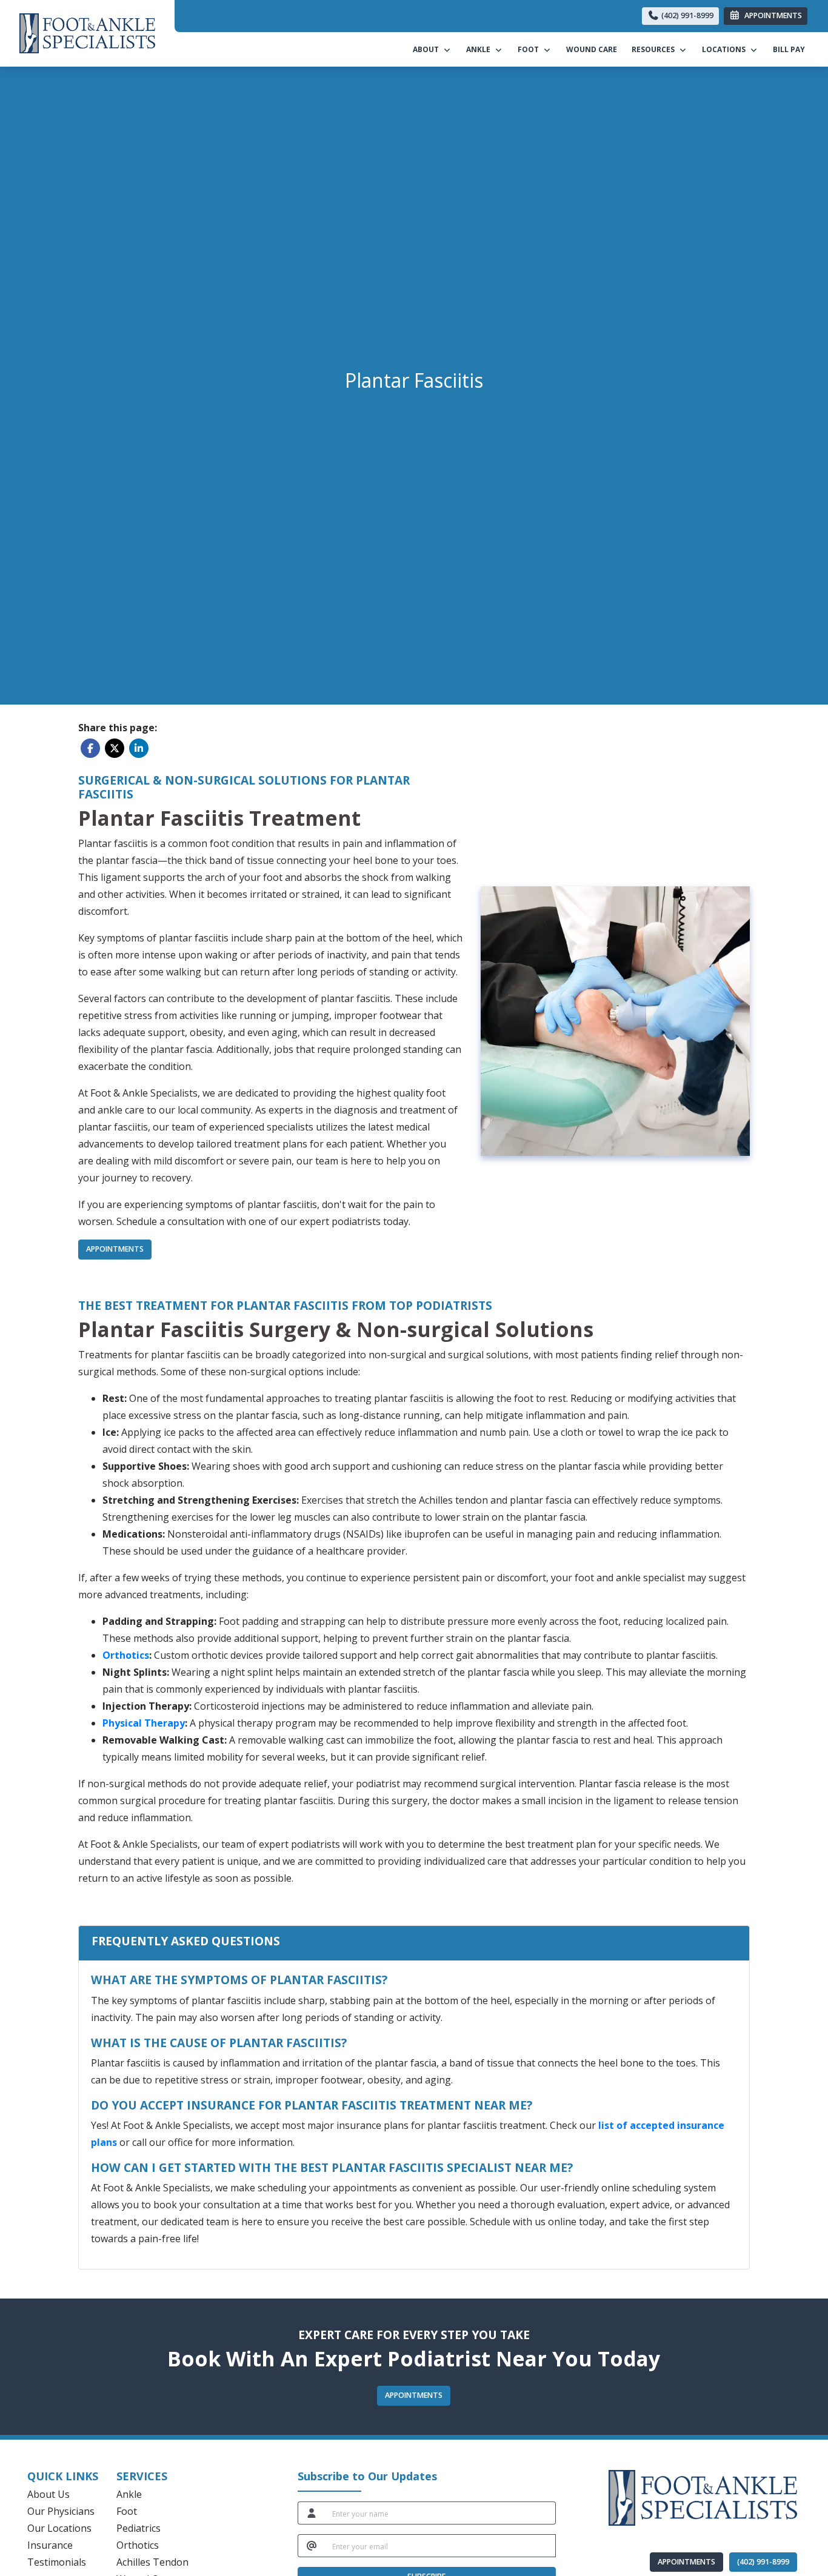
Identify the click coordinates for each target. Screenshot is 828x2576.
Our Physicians (61, 2511)
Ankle (129, 2494)
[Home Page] (87, 32)
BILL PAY (793, 49)
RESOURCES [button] (655, 49)
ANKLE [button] (480, 49)
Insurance (50, 2545)
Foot (127, 2511)
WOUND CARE (592, 49)
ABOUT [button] (428, 49)
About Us (48, 2494)
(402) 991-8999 (686, 15)
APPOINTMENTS (686, 2562)
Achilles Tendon (152, 2562)
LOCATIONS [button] (726, 49)
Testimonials (57, 2562)
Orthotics (138, 2545)
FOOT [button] (530, 49)
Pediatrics (139, 2528)
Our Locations (59, 2528)
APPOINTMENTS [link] (771, 15)
